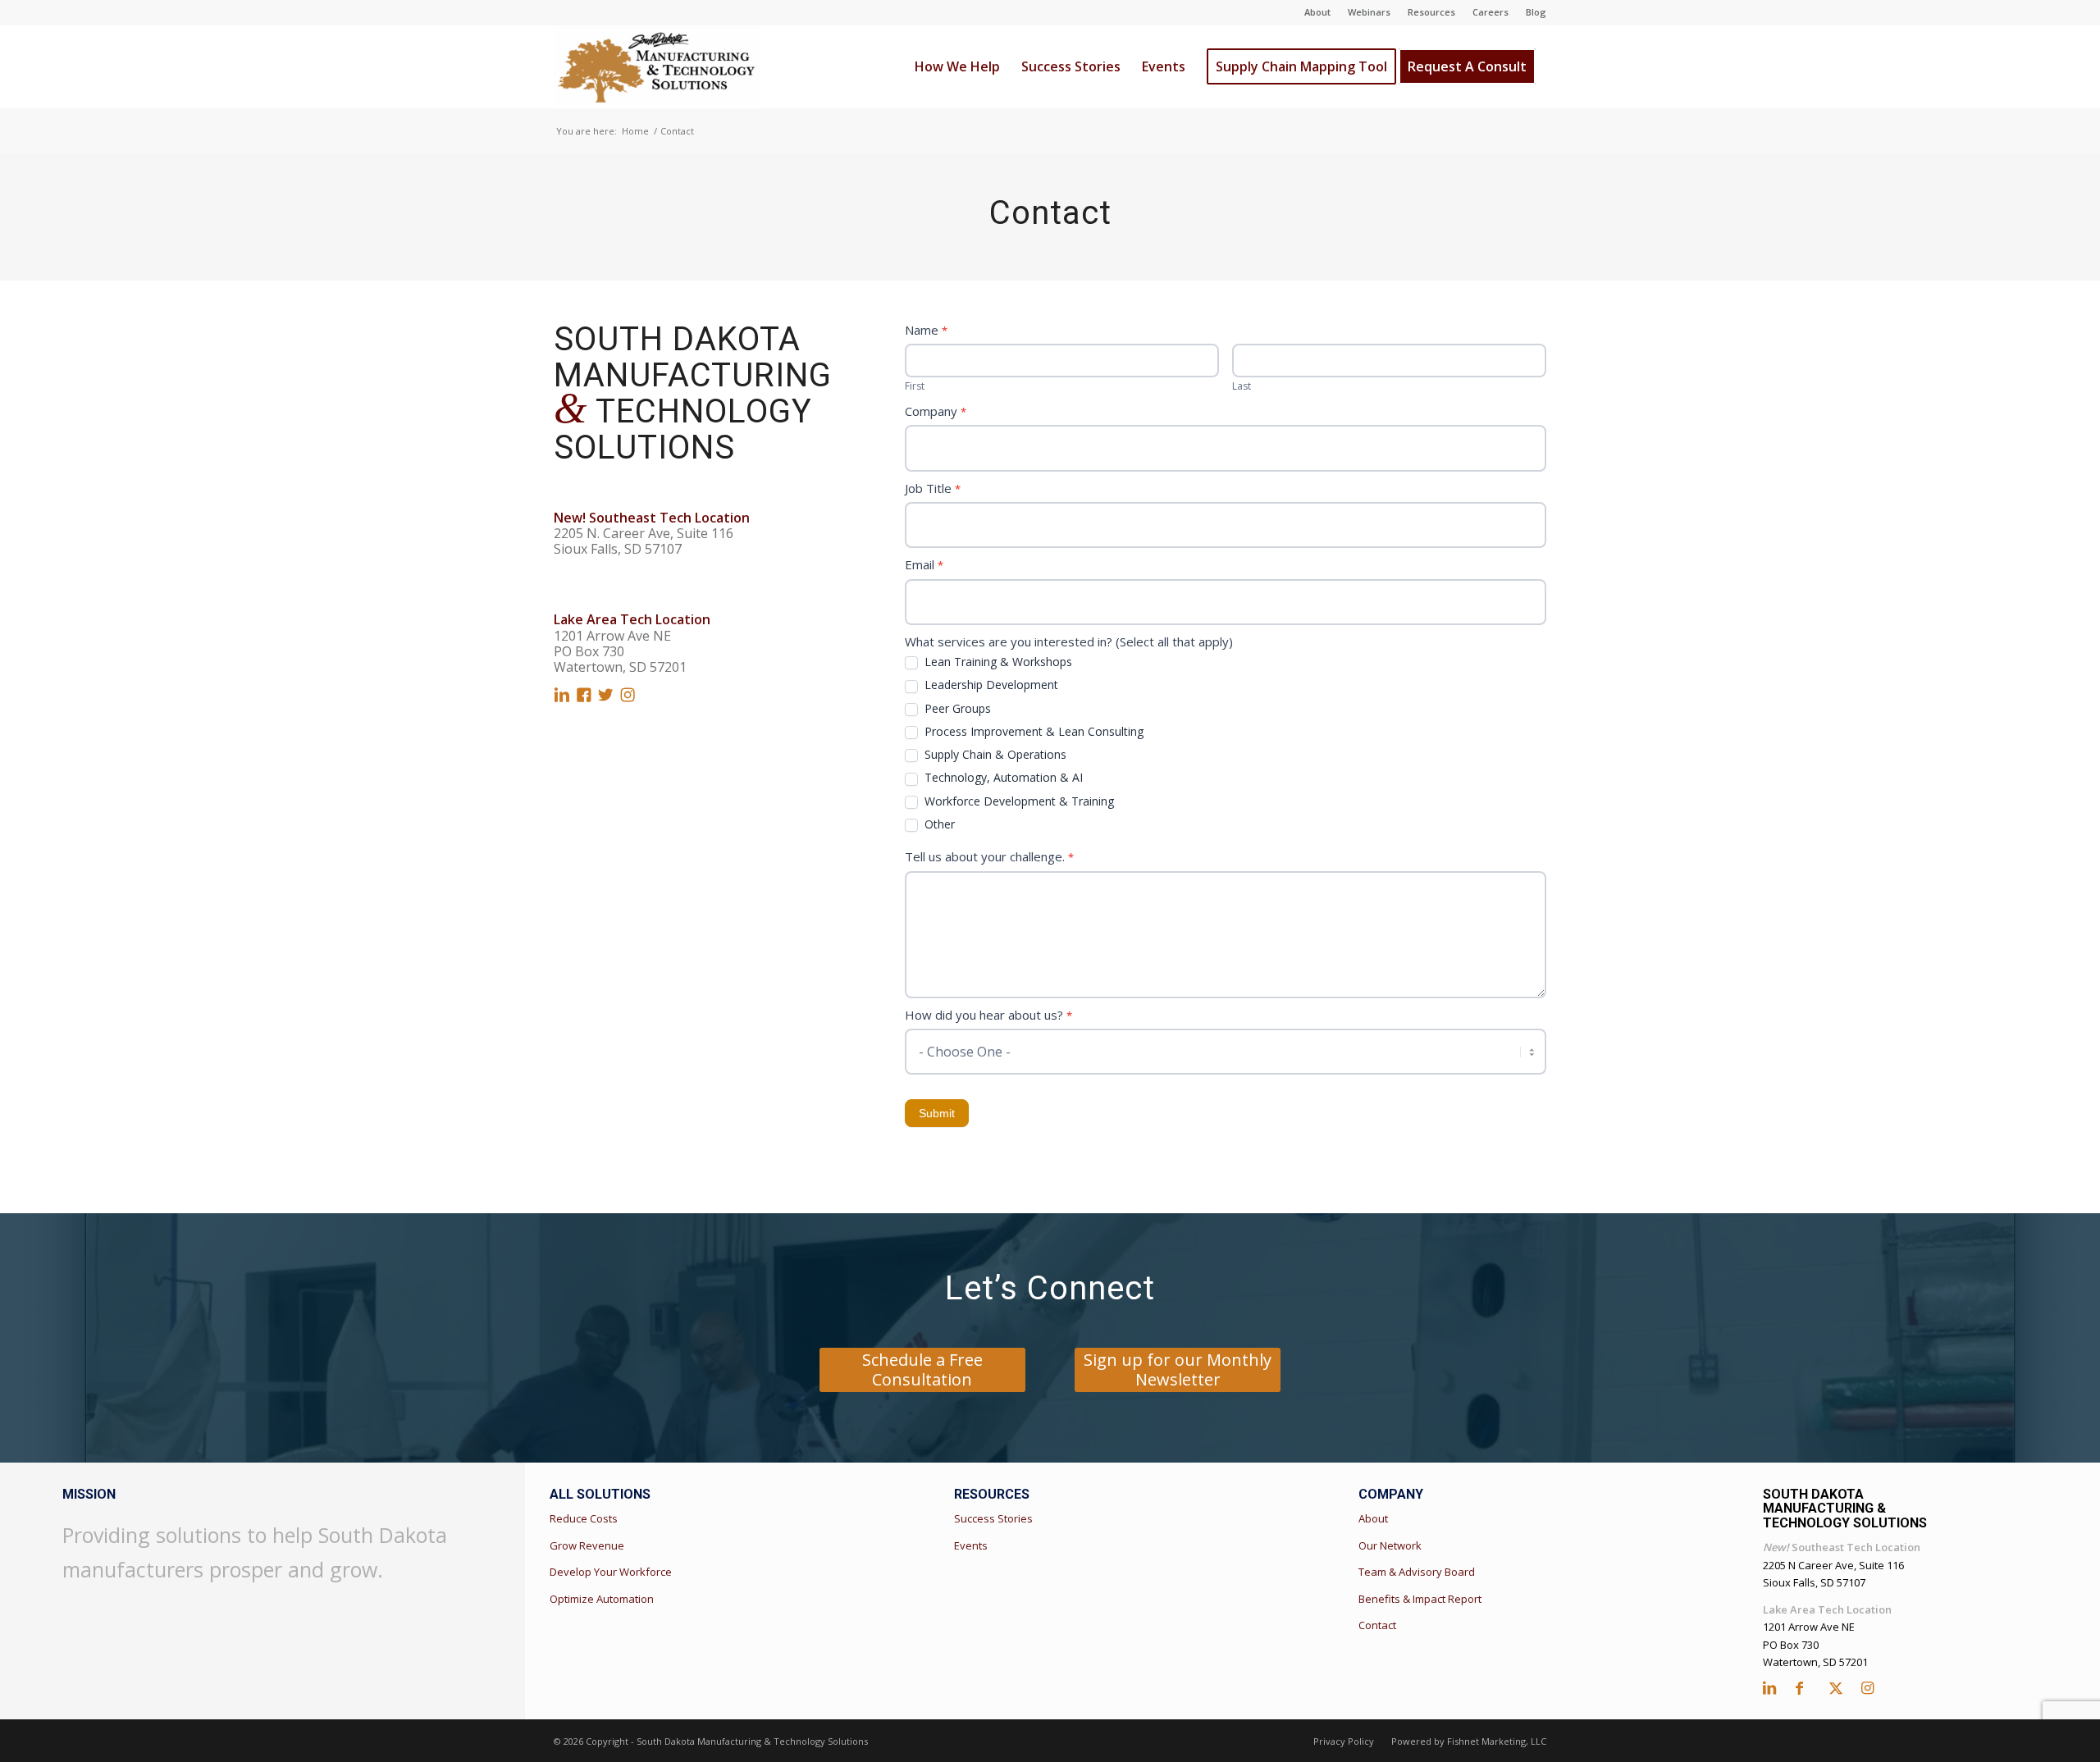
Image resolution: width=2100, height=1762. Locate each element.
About (1317, 12)
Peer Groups (956, 709)
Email (924, 564)
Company (936, 411)
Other (938, 824)
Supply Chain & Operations (994, 755)
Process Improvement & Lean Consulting (1032, 732)
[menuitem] (1318, 12)
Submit (937, 1113)
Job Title (933, 488)
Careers (1491, 12)
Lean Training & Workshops (997, 662)
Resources (1431, 12)
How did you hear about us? (988, 1015)
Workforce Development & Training (1018, 801)
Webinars (1369, 12)
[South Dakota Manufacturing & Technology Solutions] (657, 66)
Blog (1536, 12)
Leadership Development (990, 685)
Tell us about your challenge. (989, 856)
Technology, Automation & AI (1002, 778)
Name (926, 330)
